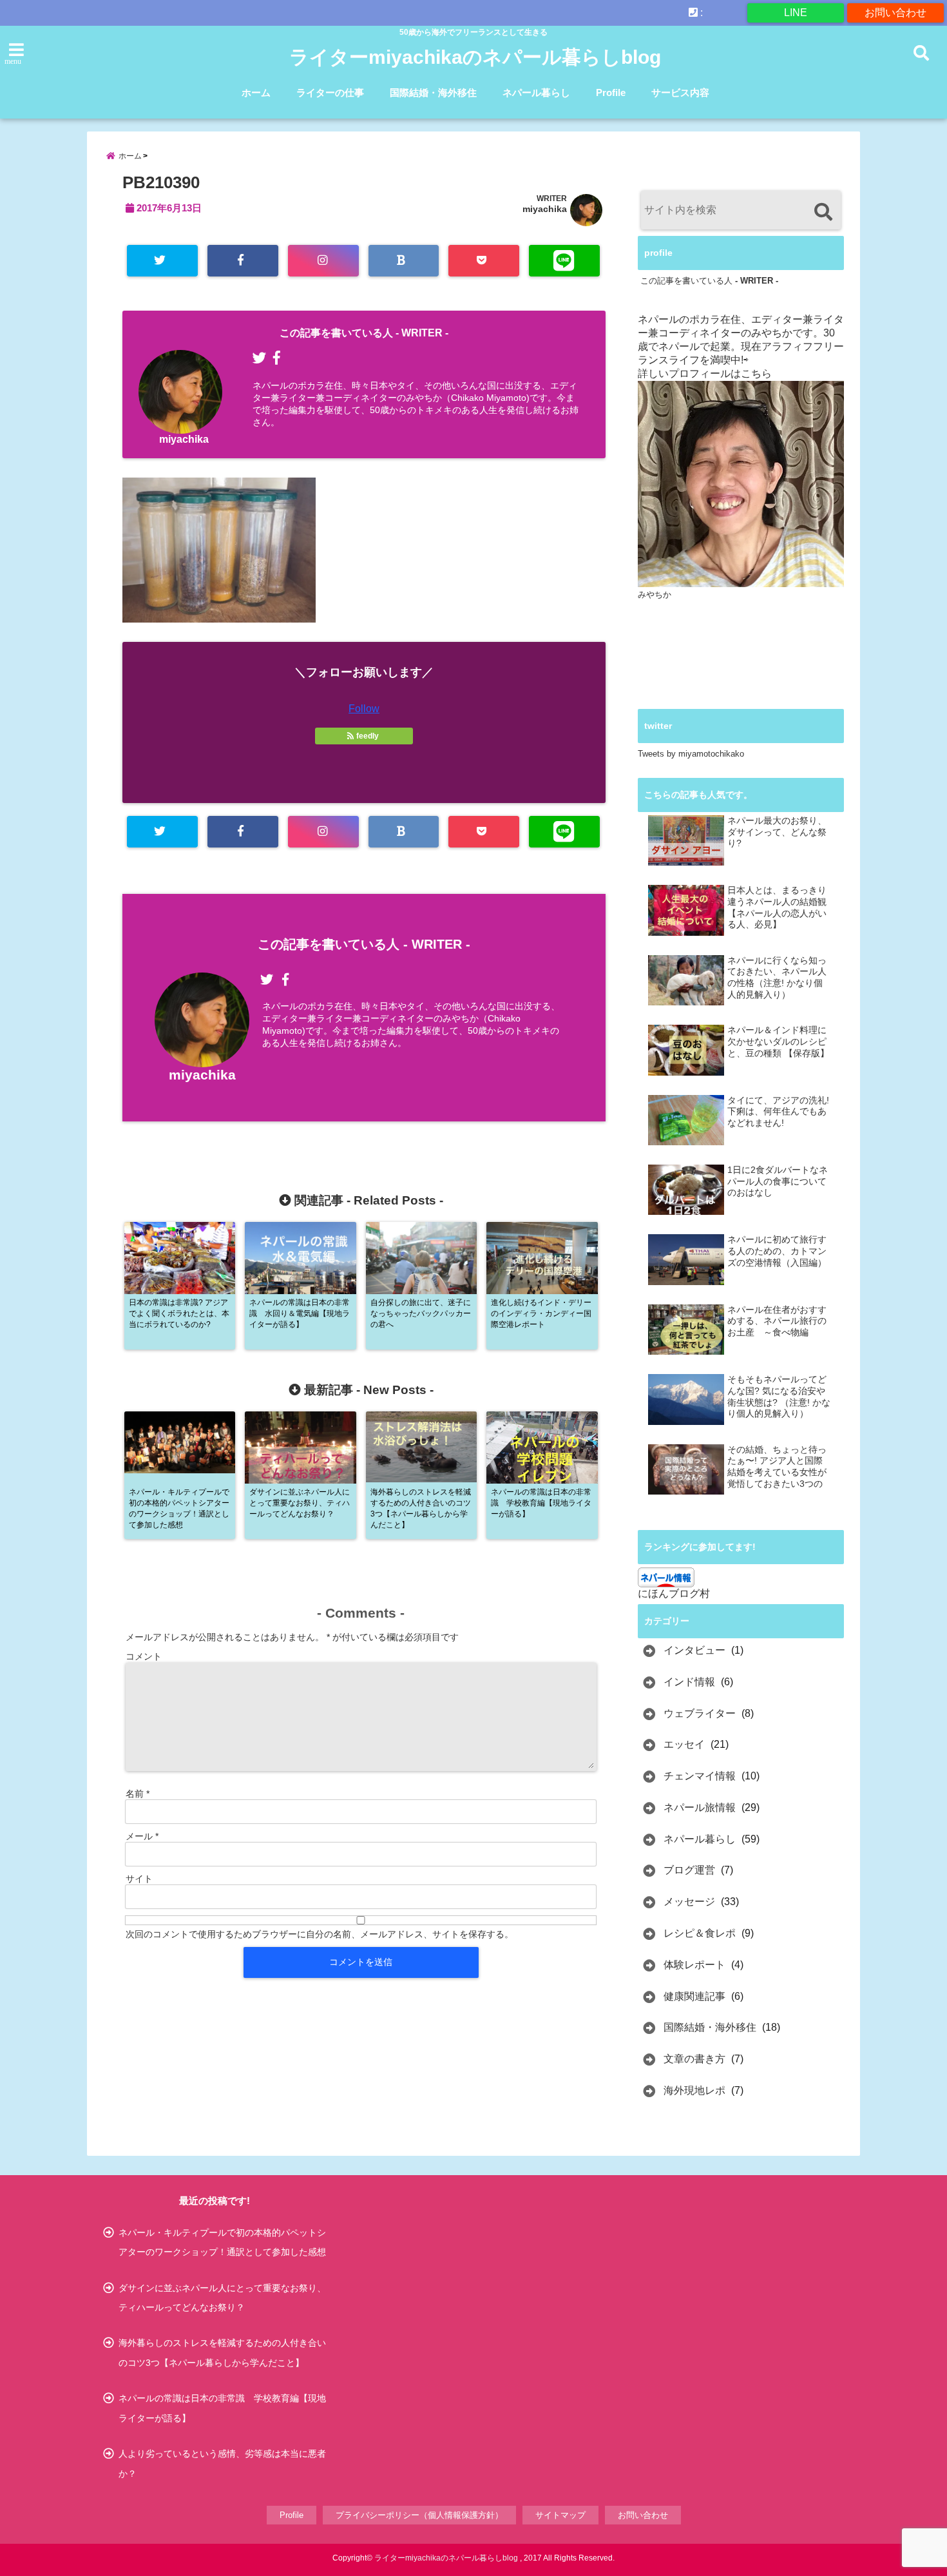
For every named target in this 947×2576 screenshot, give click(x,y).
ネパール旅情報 (700, 1807)
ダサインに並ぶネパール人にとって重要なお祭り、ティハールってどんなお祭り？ (222, 2298)
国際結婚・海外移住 (433, 92)
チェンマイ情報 (700, 1776)
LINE (796, 13)
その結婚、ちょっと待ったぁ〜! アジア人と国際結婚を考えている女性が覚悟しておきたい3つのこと (777, 1467)
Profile (611, 92)
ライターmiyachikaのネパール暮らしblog (475, 57)
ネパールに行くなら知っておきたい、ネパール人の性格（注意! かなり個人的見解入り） (777, 978)
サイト (139, 1879)
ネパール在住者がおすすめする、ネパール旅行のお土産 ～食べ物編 (777, 1321)
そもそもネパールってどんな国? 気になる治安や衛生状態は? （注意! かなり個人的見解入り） (779, 1397)
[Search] (823, 212)
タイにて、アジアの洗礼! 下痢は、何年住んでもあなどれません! (778, 1112)
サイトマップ (560, 2515)
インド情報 (689, 1682)
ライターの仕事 (330, 92)
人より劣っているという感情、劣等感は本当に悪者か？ (222, 2463)
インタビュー (694, 1650)
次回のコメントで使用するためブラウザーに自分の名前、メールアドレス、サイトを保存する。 (320, 1934)
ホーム (256, 92)
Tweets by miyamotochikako (691, 754)
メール (142, 1836)
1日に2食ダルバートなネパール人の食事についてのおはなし (778, 1181)
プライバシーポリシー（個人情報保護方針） (419, 2515)
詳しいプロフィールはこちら (705, 373)
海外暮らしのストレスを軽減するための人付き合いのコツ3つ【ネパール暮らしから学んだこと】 (222, 2352)
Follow (364, 709)
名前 (138, 1794)
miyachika (545, 209)
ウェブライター (700, 1713)
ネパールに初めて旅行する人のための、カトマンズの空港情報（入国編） (777, 1251)
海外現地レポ (694, 2090)
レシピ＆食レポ (700, 1933)
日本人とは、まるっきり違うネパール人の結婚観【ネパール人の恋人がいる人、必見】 (777, 907)
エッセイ (684, 1744)
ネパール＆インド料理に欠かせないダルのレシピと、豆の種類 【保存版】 (778, 1041)
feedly (368, 736)
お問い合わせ (895, 13)
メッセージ (689, 1902)
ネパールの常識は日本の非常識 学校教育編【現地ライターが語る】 (222, 2408)
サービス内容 (680, 92)
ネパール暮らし (536, 92)
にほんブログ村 (674, 1593)
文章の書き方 (694, 2059)
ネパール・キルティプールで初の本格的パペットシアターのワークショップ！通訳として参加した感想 (222, 2242)
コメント (144, 1656)
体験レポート (694, 1965)
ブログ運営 (689, 1870)
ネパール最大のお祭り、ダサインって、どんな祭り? (777, 832)
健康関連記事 (694, 1996)
